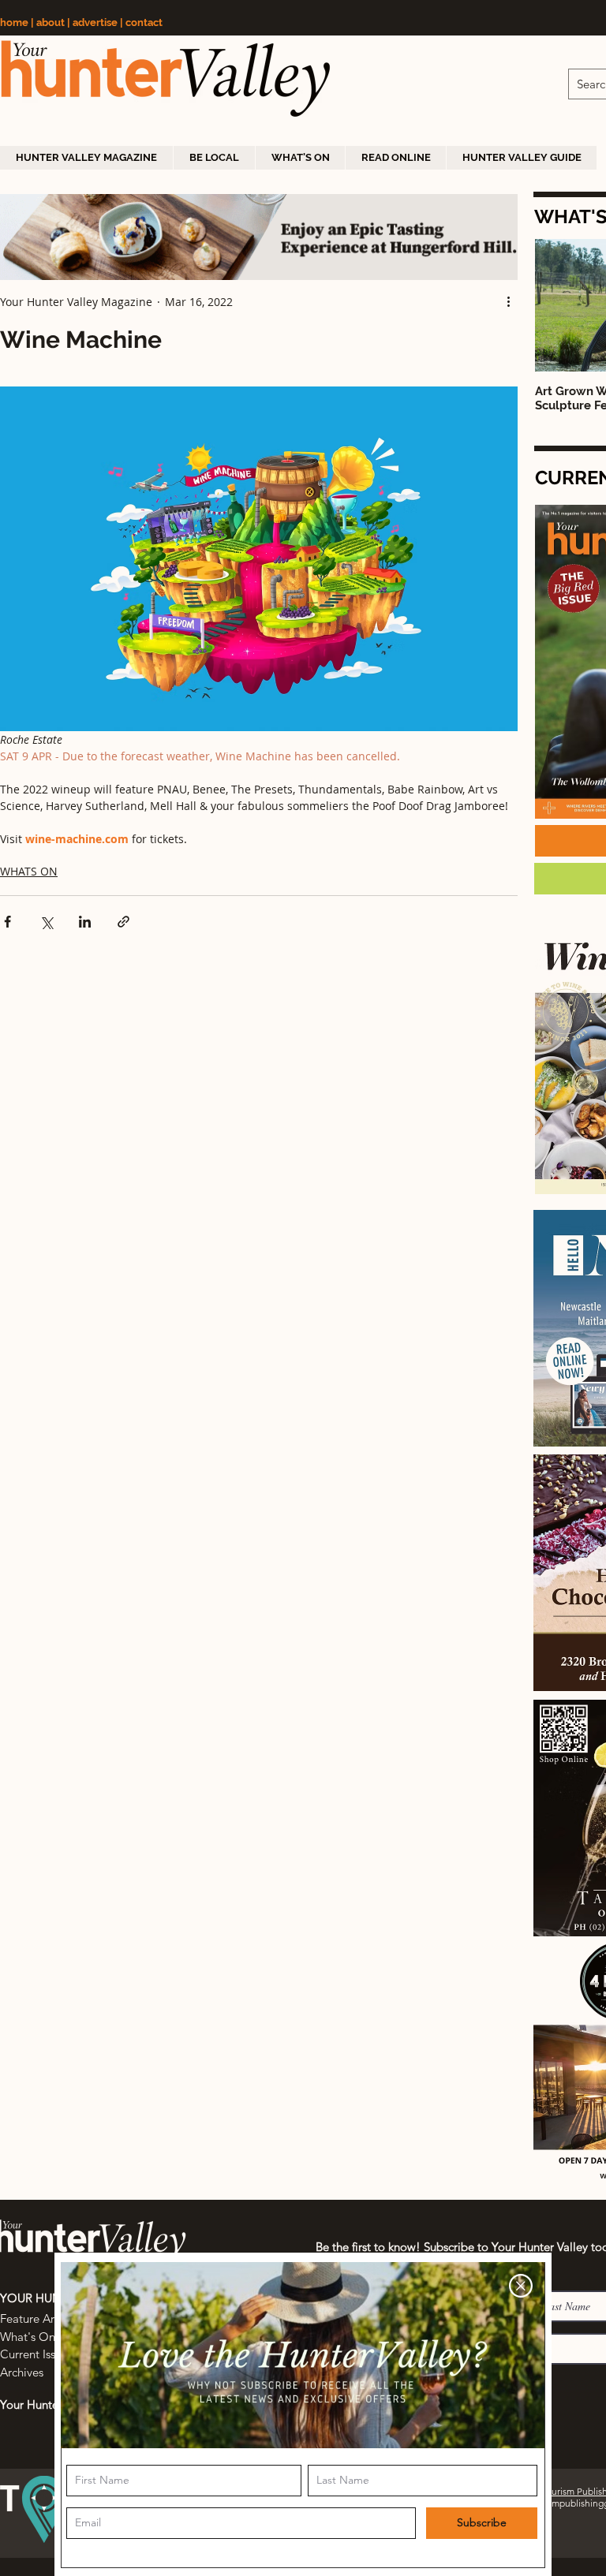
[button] (521, 2286)
